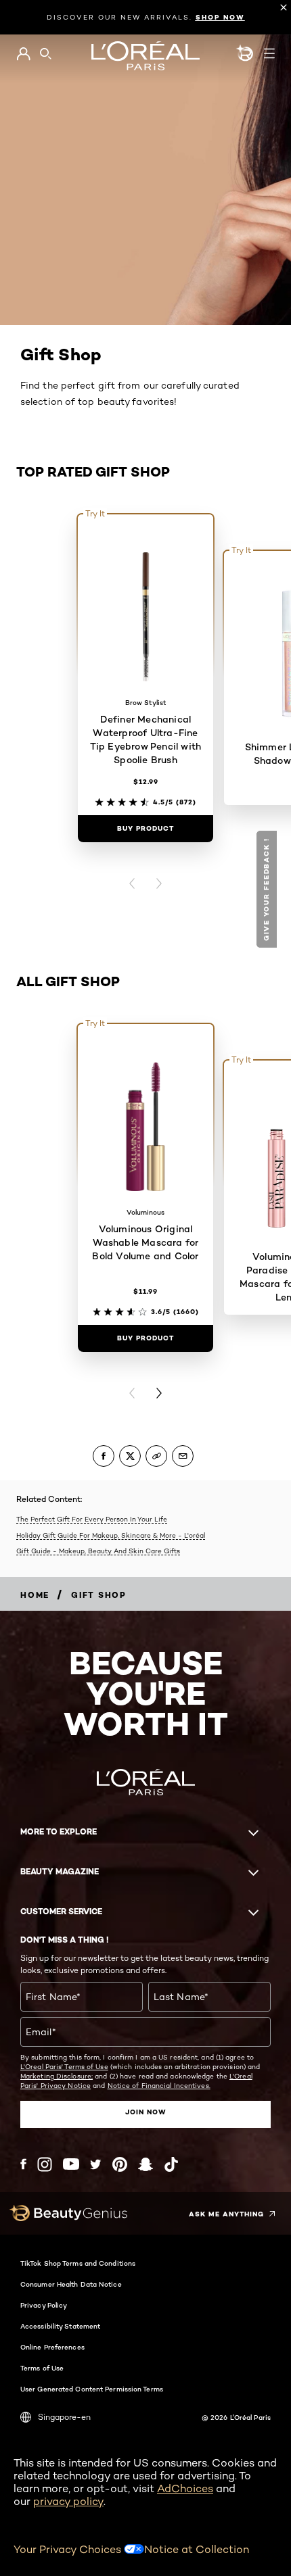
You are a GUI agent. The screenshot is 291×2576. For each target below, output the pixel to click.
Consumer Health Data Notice (71, 2284)
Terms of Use (42, 2368)
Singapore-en (64, 2417)
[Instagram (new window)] (45, 2164)
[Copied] (156, 1456)
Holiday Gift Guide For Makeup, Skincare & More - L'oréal (111, 1535)
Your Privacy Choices (69, 2549)
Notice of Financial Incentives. (159, 2085)
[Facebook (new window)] (23, 2164)
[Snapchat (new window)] (145, 2164)
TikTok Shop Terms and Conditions (78, 2263)
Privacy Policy (44, 2305)
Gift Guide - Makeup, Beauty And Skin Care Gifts (98, 1551)
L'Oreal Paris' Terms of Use (64, 2066)
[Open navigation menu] (269, 53)
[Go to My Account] (23, 54)
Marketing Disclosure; (57, 2076)
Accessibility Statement (60, 2326)
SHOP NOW (220, 17)
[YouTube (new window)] (71, 2164)
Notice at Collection (197, 2549)
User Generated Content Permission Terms (92, 2389)
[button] (268, 889)
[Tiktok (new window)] (171, 2164)
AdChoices (185, 2488)
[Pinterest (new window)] (120, 2164)
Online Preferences (52, 2347)
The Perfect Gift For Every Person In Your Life (92, 1519)
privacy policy (68, 2501)
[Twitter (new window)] (96, 2164)
